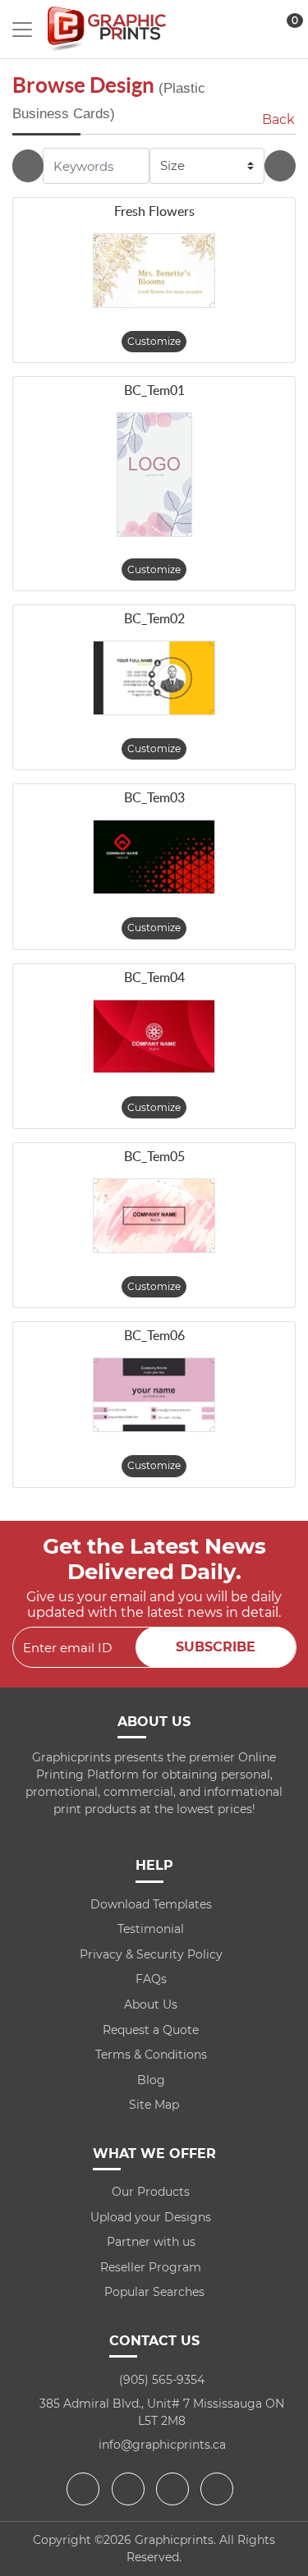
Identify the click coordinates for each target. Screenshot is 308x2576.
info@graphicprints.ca (162, 2445)
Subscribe (216, 1647)
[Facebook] (85, 2489)
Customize (154, 341)
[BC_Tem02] (154, 678)
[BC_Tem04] (154, 1037)
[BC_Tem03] (154, 857)
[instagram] (175, 2489)
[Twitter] (130, 2489)
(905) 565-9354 (162, 2380)
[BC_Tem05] (154, 1216)
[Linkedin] (219, 2489)
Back (278, 119)
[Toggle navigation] (22, 30)
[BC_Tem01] (154, 474)
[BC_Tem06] (154, 1395)
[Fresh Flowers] (154, 271)
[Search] (280, 166)
